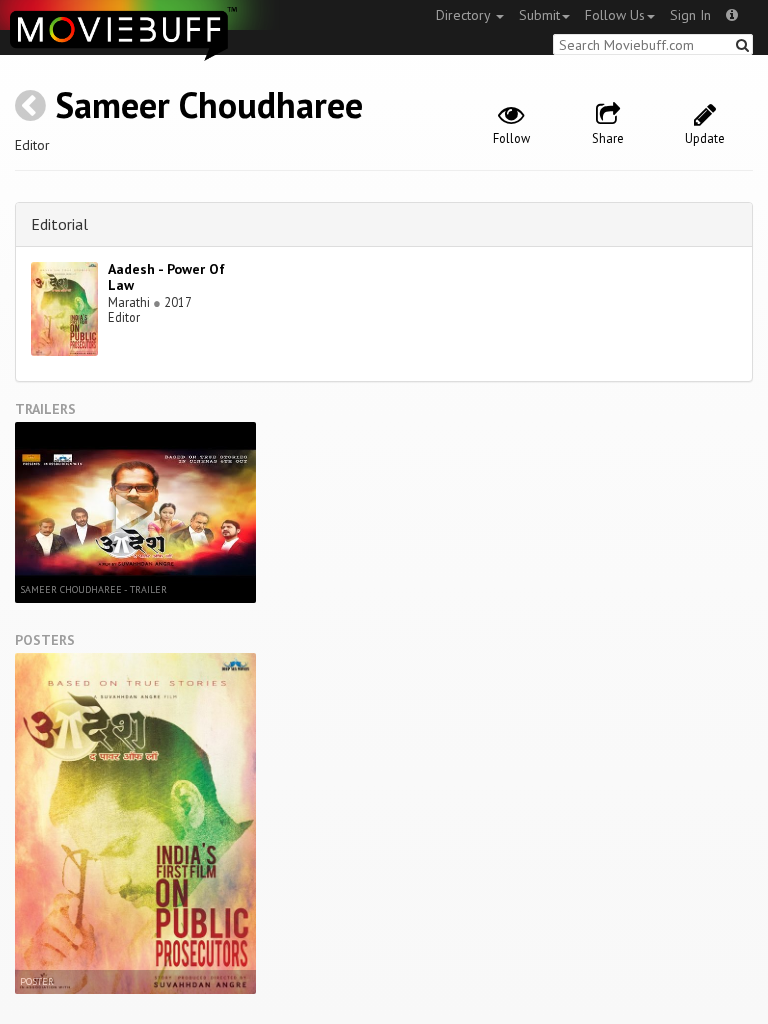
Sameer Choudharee (209, 104)
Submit (539, 15)
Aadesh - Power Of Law (166, 277)
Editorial (59, 224)
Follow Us (615, 15)
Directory (465, 15)
